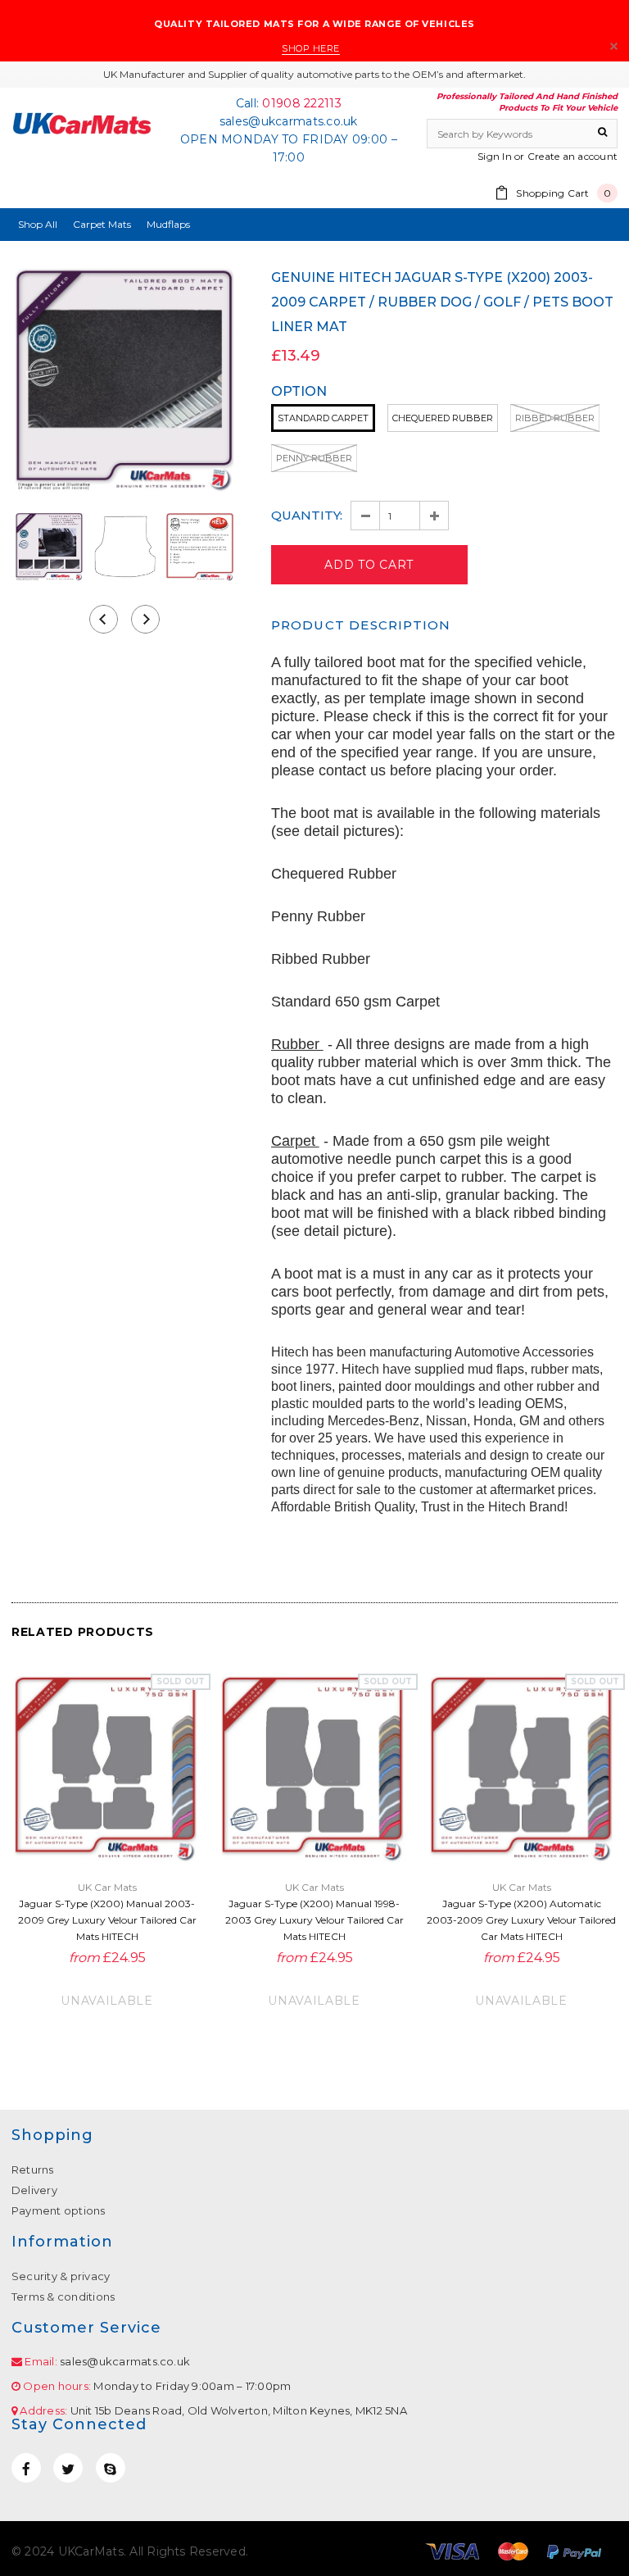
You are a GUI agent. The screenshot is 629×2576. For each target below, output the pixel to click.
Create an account (572, 156)
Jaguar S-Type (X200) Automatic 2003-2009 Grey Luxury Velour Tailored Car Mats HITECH (521, 1920)
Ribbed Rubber (555, 418)
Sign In (495, 156)
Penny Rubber (314, 458)
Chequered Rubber (443, 418)
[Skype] (111, 2468)
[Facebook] (26, 2468)
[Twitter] (68, 2468)
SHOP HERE (311, 48)
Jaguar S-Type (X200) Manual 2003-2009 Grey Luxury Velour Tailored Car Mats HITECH (107, 1920)
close (614, 46)
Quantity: (307, 515)
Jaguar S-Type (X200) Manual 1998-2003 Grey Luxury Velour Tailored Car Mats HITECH (314, 1920)
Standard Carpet (323, 418)
